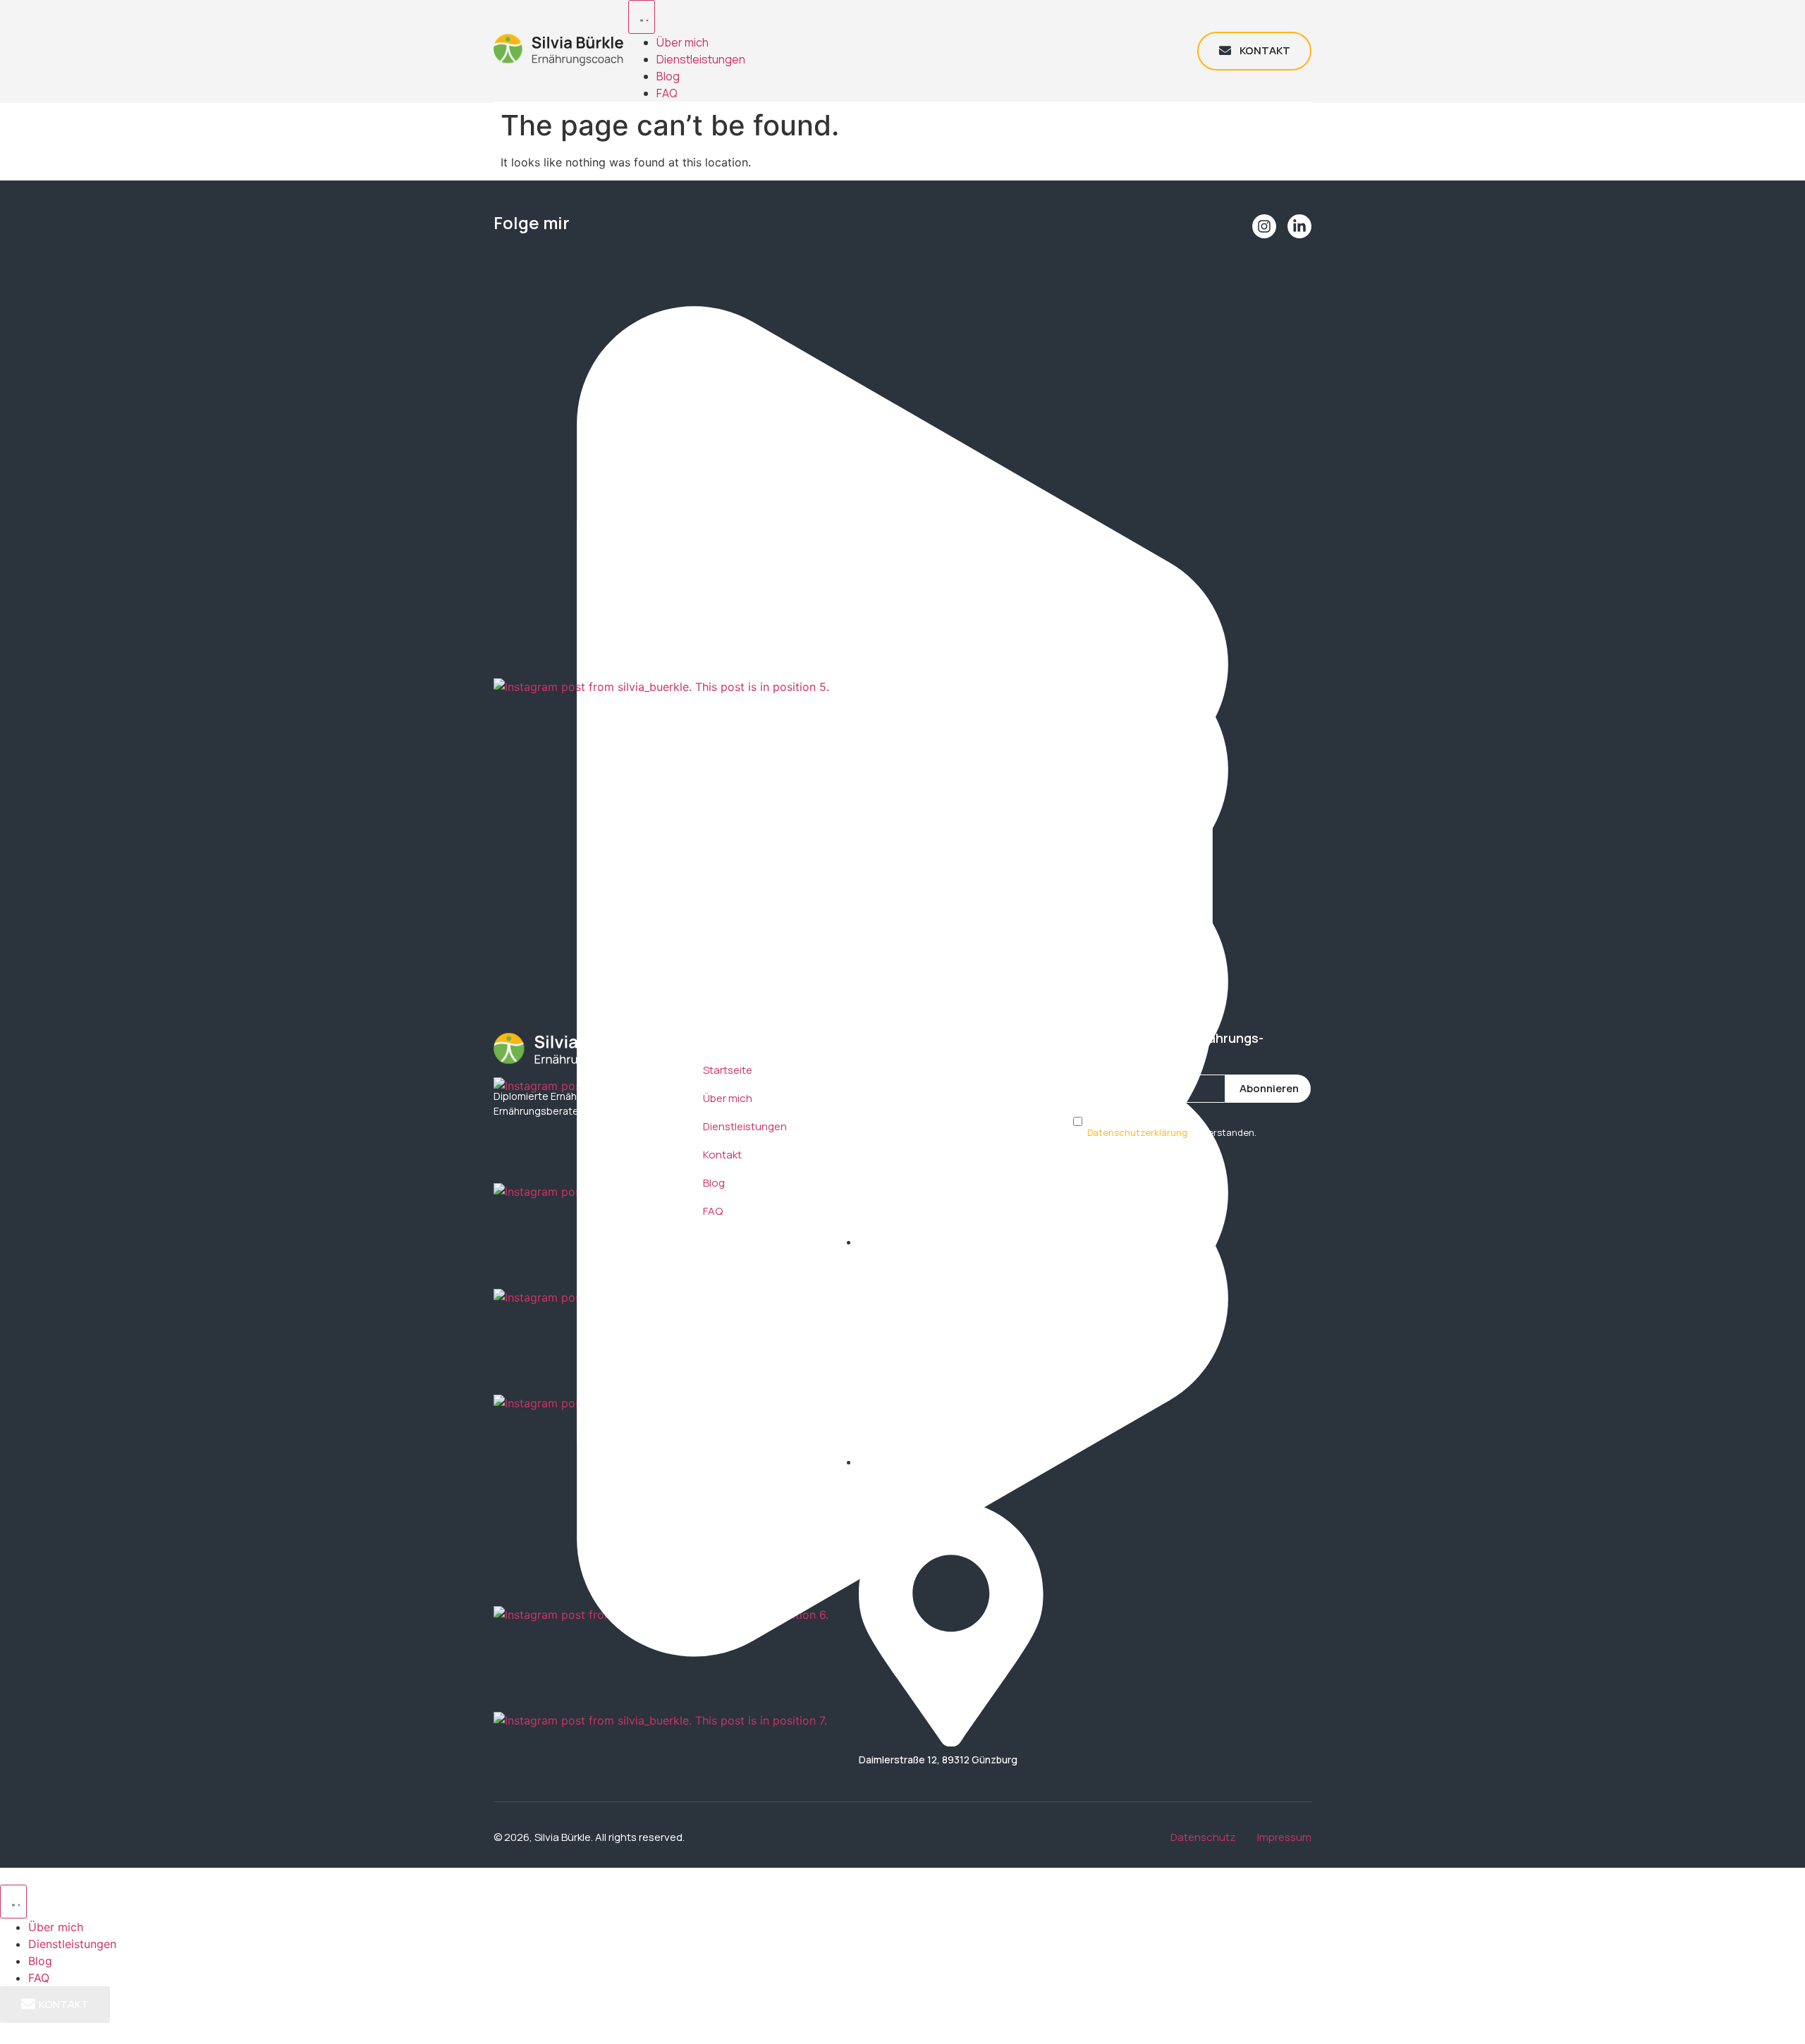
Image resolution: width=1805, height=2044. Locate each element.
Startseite (728, 1070)
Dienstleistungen (701, 59)
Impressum (1284, 1837)
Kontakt (722, 1155)
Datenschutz (1203, 1837)
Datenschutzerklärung (1137, 1132)
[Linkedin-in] (1299, 226)
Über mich (683, 42)
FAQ (667, 93)
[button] (902, 308)
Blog (668, 76)
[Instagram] (1264, 226)
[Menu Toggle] (642, 17)
